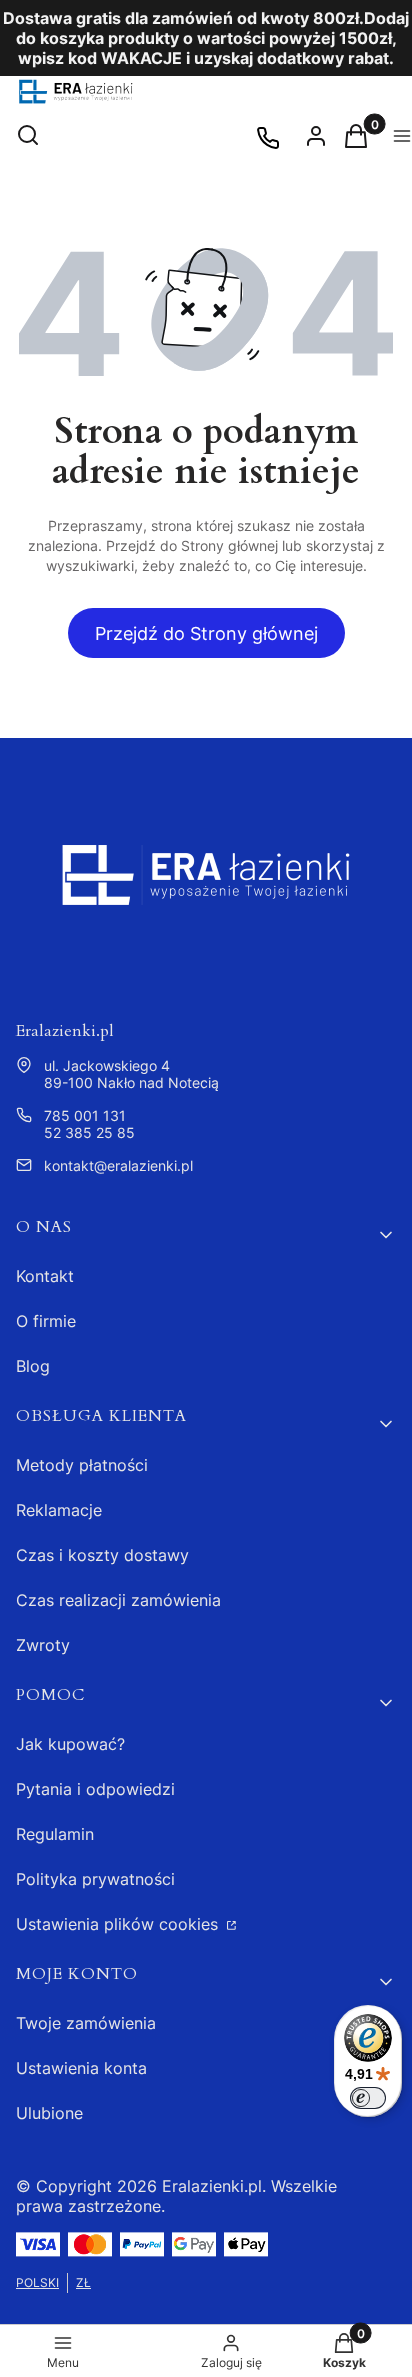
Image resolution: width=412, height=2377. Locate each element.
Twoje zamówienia (86, 2023)
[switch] (368, 2098)
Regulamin (55, 1834)
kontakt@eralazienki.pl (118, 1165)
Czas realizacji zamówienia (118, 1600)
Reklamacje (59, 1510)
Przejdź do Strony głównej (206, 633)
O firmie (46, 1321)
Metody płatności (82, 1465)
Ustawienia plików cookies (119, 1924)
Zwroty (43, 1645)
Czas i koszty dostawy (102, 1555)
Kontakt (45, 1276)
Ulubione (49, 2113)
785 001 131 (85, 1115)
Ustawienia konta (81, 2068)
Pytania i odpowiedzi (95, 1789)
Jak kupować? (70, 1744)
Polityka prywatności (95, 1879)
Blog (33, 1366)
